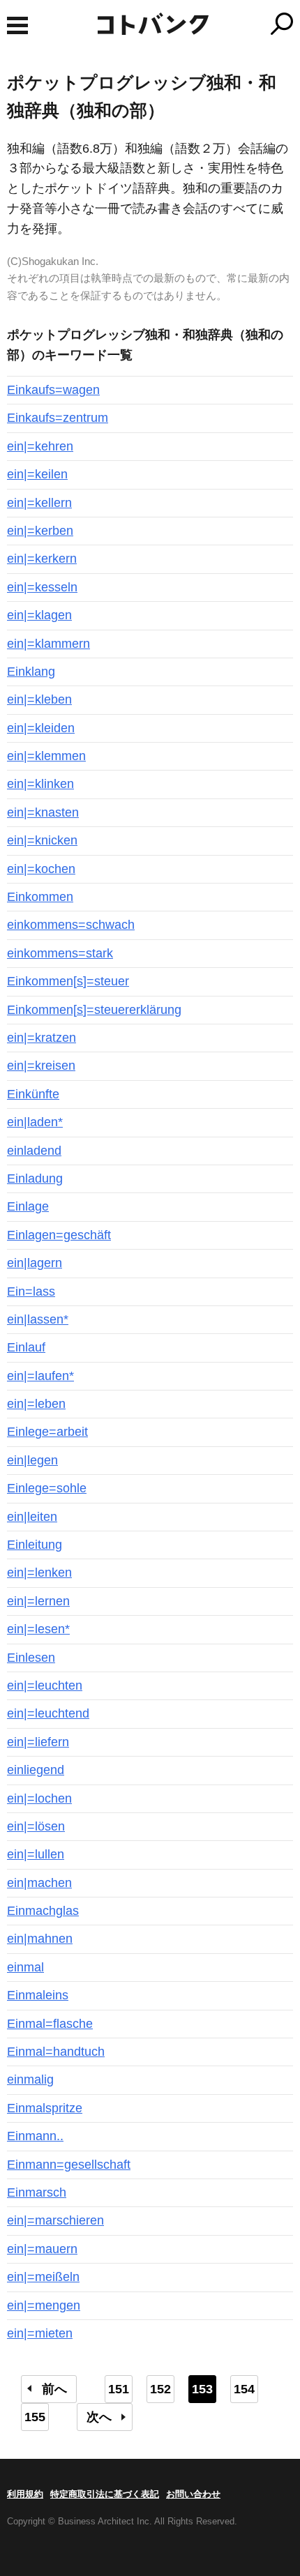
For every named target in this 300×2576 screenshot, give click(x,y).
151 (119, 2389)
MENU (17, 25)
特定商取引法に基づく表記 (105, 2494)
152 (160, 2389)
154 (244, 2389)
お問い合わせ (193, 2494)
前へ (54, 2389)
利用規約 (25, 2494)
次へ (99, 2417)
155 (35, 2417)
